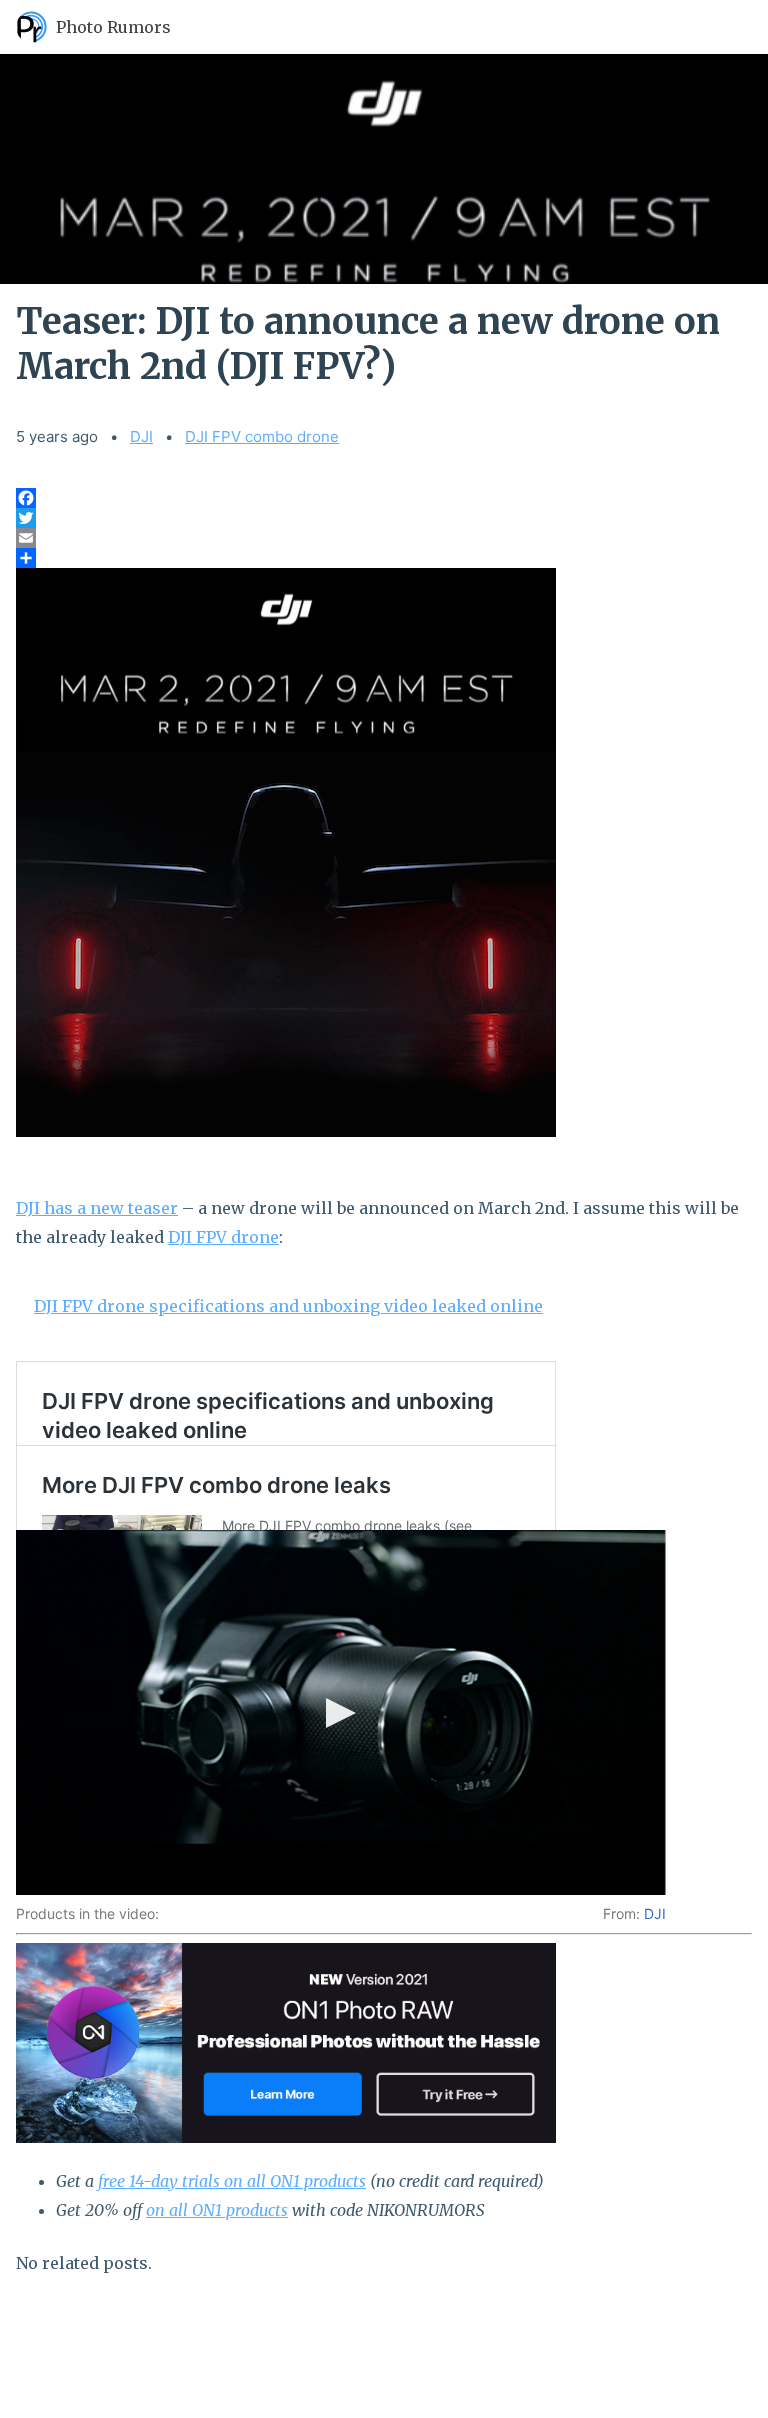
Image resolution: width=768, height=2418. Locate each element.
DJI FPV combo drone (262, 436)
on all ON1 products (217, 2210)
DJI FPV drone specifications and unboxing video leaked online (288, 1306)
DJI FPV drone (223, 1237)
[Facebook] (384, 498)
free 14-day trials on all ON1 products (232, 2181)
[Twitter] (384, 518)
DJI (141, 436)
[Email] (384, 538)
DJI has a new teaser (97, 1208)
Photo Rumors (113, 27)
